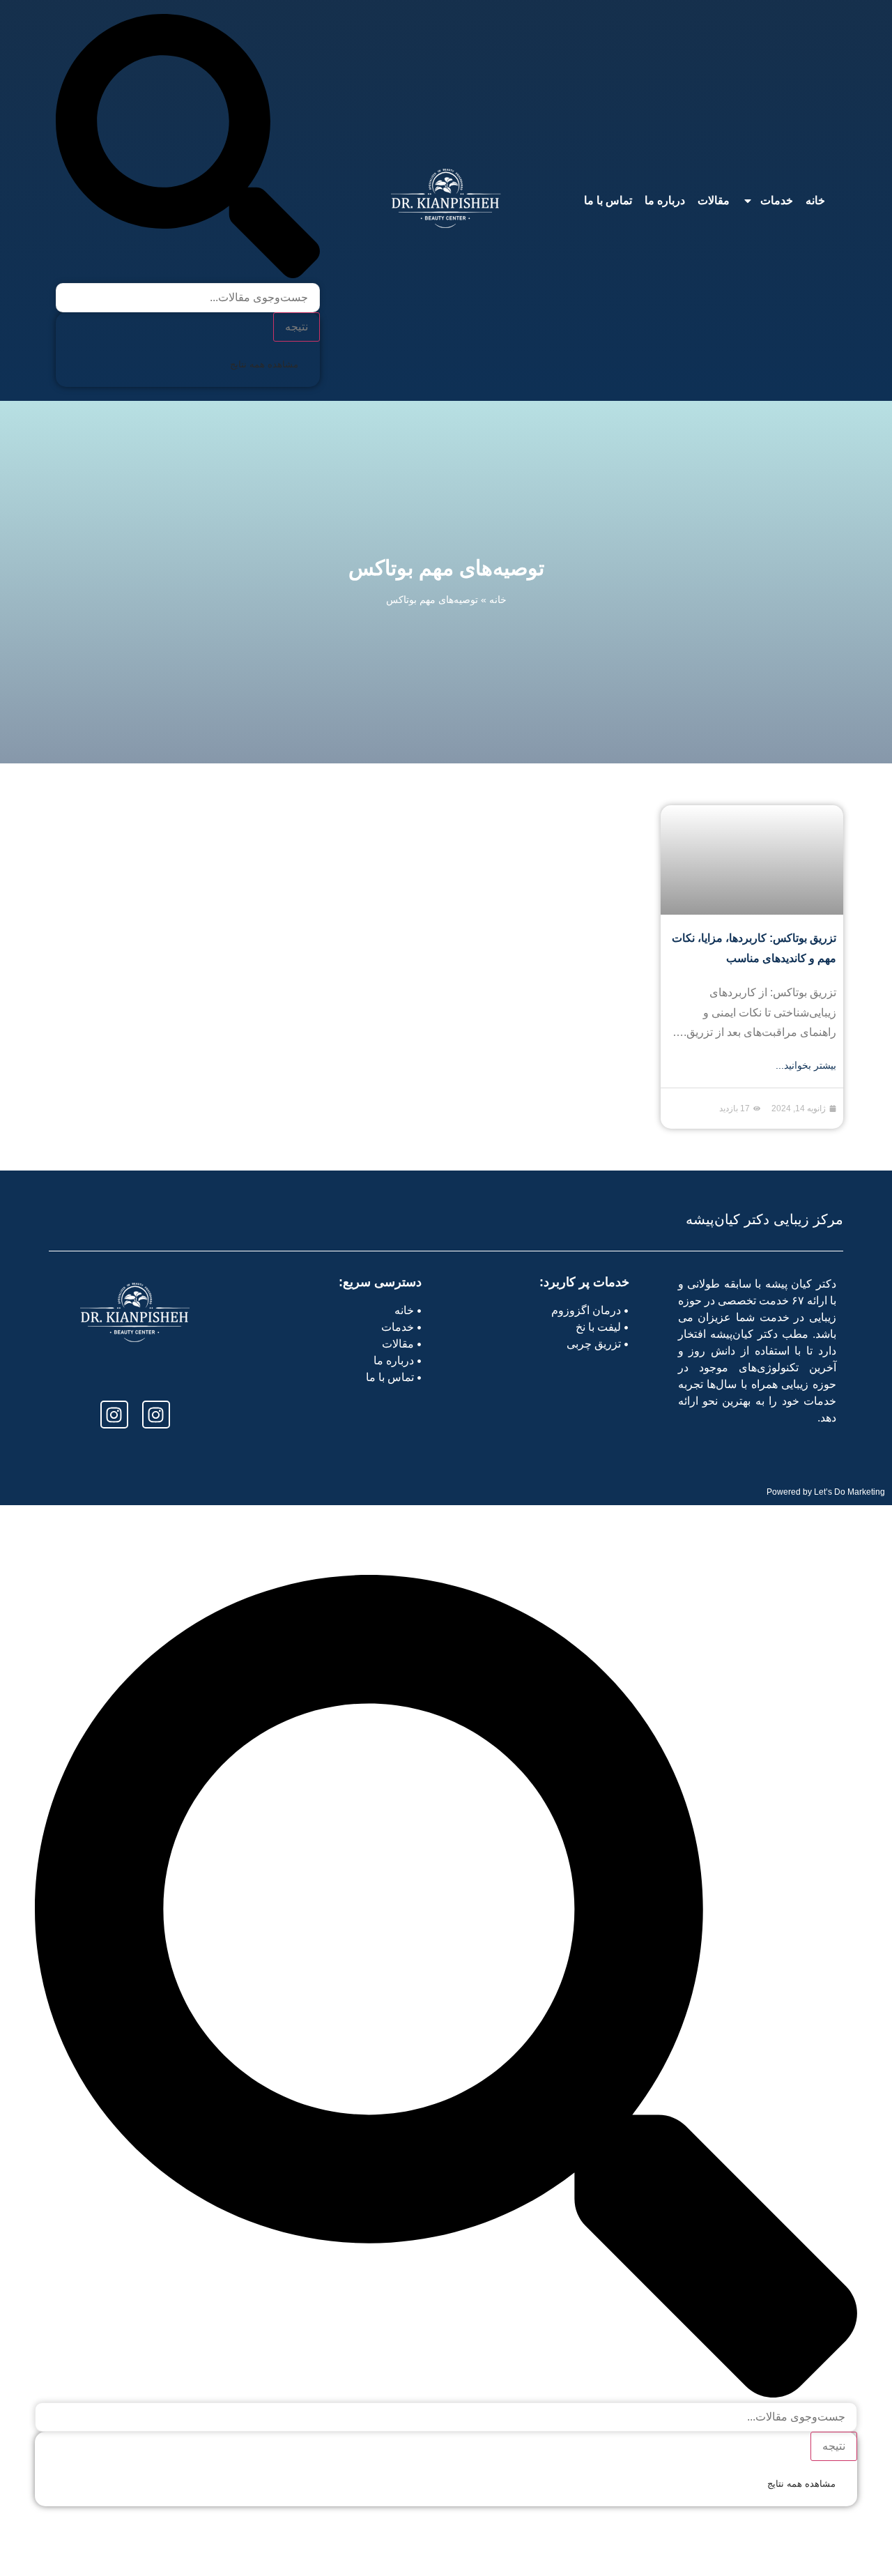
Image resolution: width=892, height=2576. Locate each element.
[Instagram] (156, 1415)
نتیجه (297, 327)
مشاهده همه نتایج (264, 364)
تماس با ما (608, 200)
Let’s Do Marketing (849, 1492)
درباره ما (665, 200)
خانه (815, 200)
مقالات (714, 200)
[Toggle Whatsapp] (51, 2539)
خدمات (777, 200)
